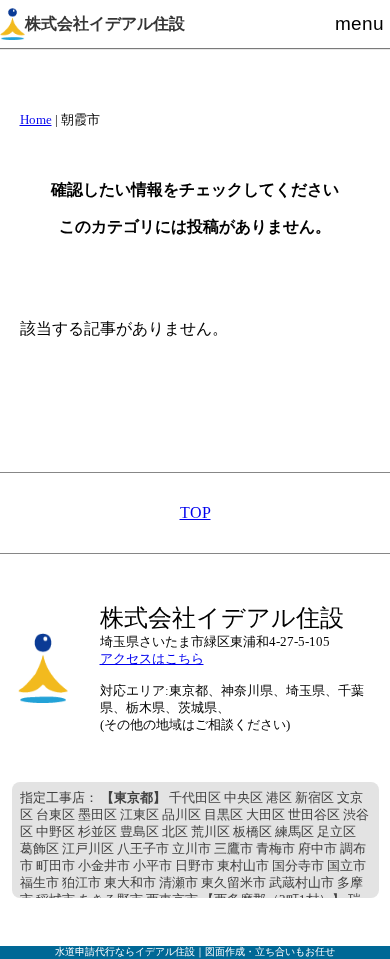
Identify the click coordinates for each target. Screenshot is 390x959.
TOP (195, 512)
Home (36, 120)
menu (359, 23)
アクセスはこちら (152, 659)
